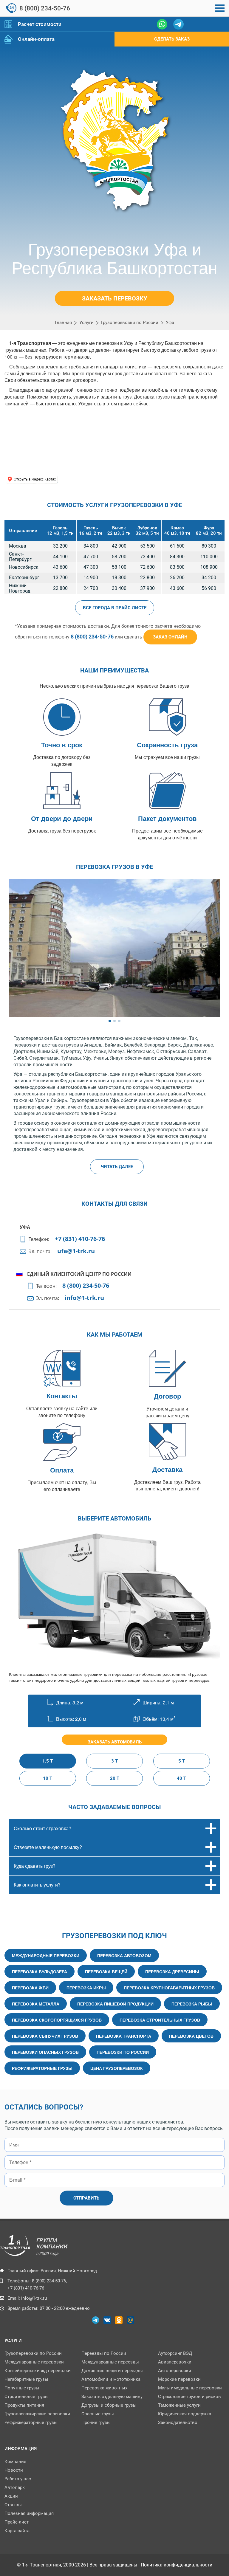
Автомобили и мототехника (111, 2379)
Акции (11, 2496)
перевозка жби (30, 1988)
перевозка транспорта (124, 2036)
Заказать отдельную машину (112, 2397)
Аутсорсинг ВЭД (175, 2353)
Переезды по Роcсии (104, 2353)
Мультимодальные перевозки (190, 2388)
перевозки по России (123, 2052)
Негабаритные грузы (26, 2379)
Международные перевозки (34, 2362)
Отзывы (13, 2505)
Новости (14, 2470)
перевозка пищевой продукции (115, 2004)
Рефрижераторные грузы (31, 2422)
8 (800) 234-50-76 (45, 8)
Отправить (86, 2198)
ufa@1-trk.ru (76, 1251)
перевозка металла (36, 2004)
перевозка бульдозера (40, 1971)
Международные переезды (110, 2362)
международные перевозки (46, 1955)
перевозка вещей (106, 1971)
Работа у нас (18, 2479)
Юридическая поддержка (185, 2414)
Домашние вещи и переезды (112, 2371)
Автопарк (15, 2487)
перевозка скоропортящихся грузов (57, 2020)
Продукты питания (24, 2405)
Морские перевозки (179, 2379)
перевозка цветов (191, 2036)
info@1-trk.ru (84, 1298)
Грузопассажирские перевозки (37, 2414)
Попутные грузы (22, 2388)
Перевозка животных (104, 2388)
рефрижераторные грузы (42, 2068)
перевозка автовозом (124, 1955)
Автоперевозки (175, 2371)
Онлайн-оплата (36, 39)
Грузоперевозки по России (33, 2353)
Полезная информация (29, 2513)
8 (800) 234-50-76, (49, 2281)
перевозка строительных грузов (160, 2020)
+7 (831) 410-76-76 (80, 1239)
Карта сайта (17, 2531)
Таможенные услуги (179, 2405)
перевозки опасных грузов (45, 2052)
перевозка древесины (172, 1971)
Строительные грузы (27, 2397)
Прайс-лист (17, 2522)
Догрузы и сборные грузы (109, 2405)
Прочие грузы (96, 2422)
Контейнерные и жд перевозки (38, 2371)
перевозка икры (86, 1988)
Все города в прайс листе (115, 608)
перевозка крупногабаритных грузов (169, 1988)
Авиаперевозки (175, 2362)
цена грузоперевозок (117, 2068)
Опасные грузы (98, 2414)
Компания (15, 2462)
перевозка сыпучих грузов (45, 2036)
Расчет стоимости (40, 24)
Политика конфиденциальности (177, 2565)
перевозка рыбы (192, 2004)
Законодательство (178, 2422)
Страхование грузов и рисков (189, 2397)
